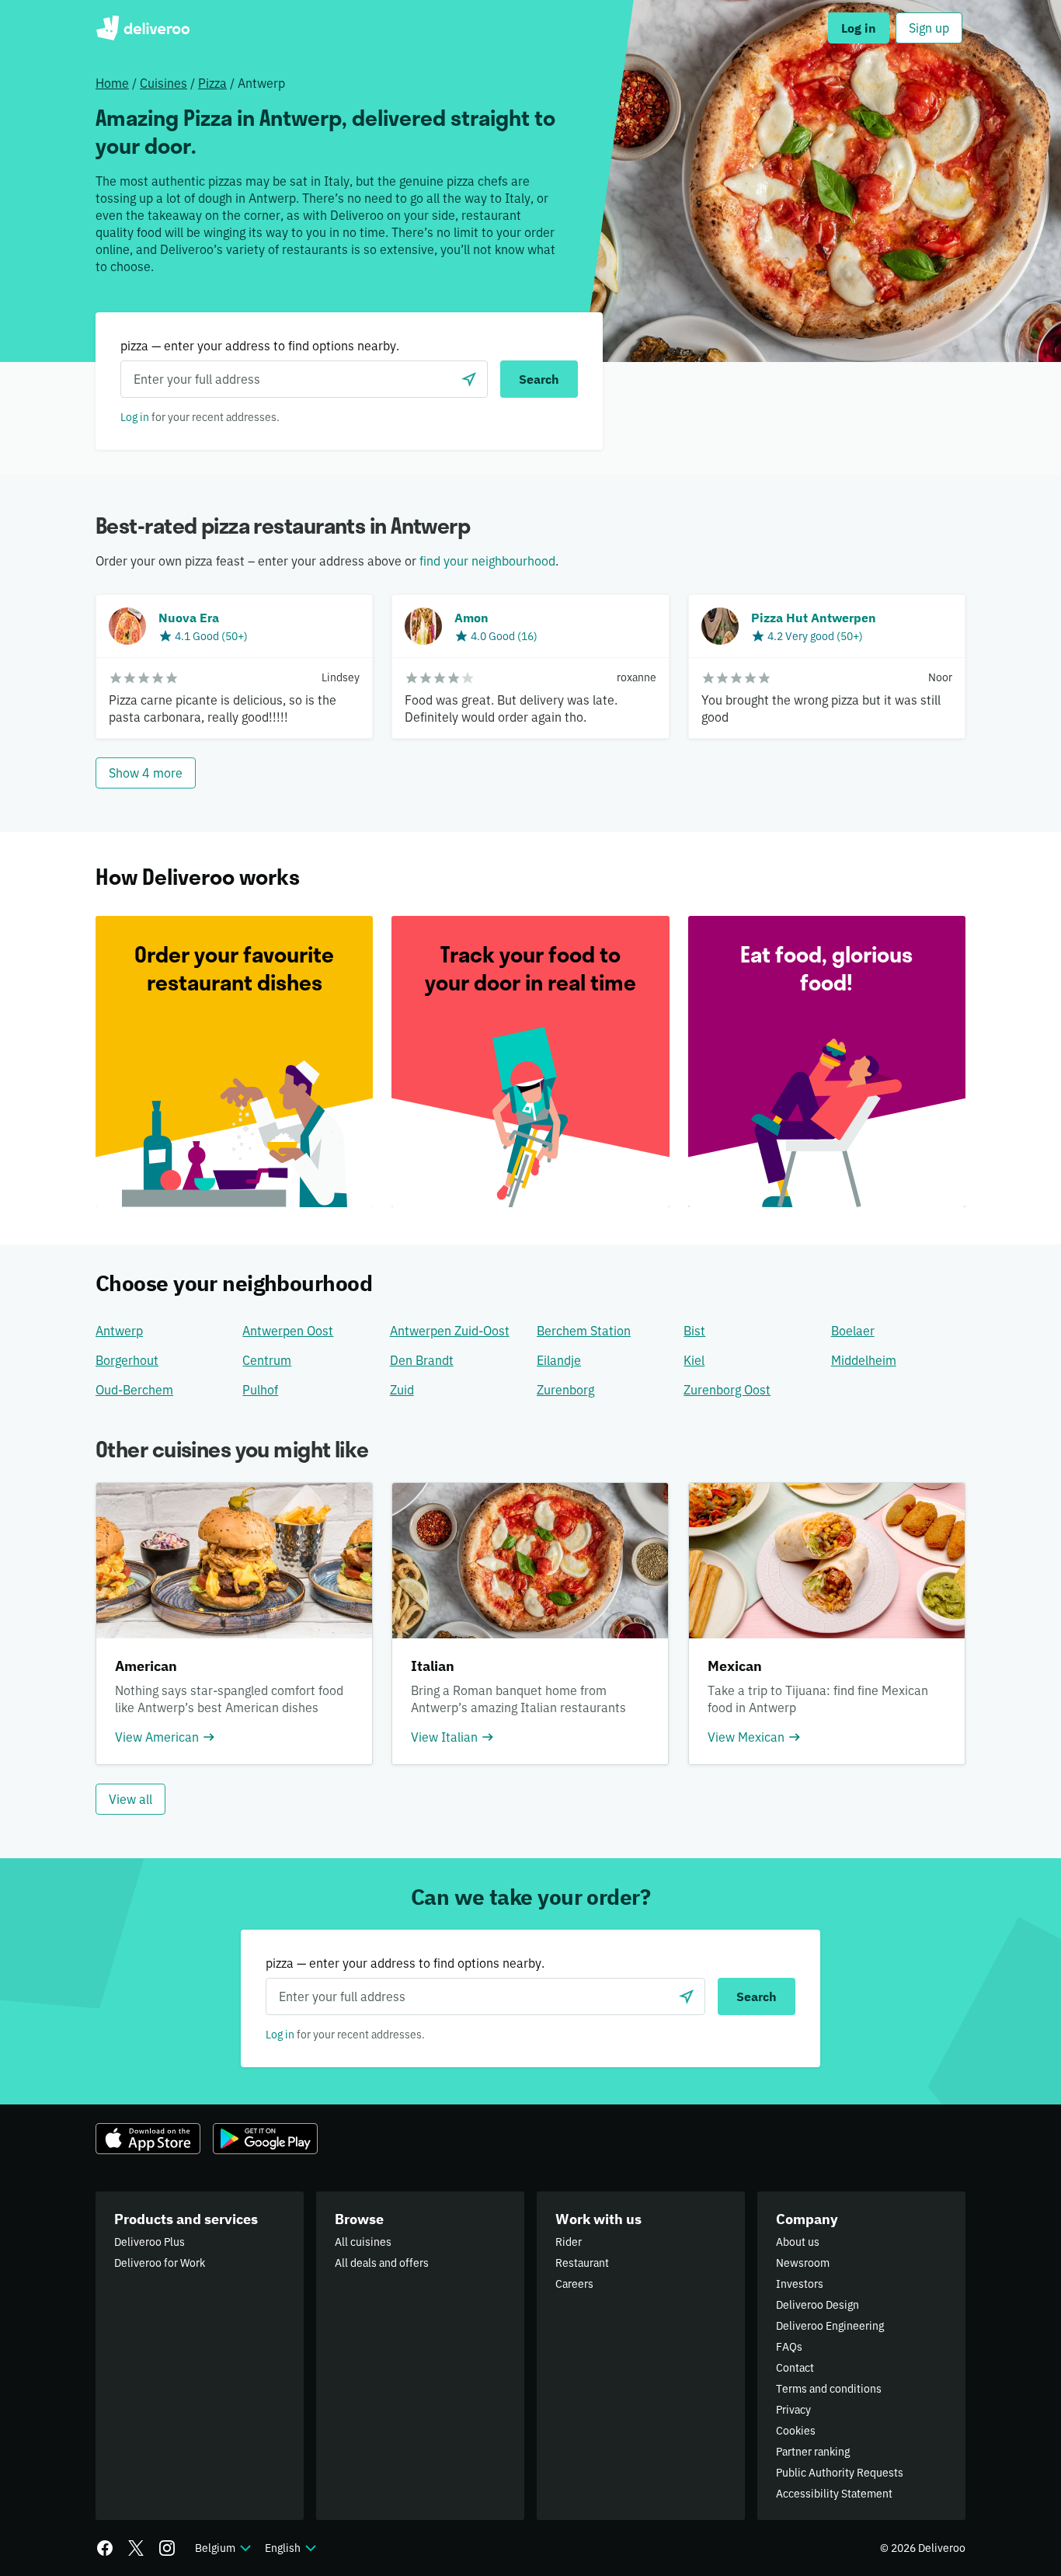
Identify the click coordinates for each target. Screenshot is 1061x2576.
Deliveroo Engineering (830, 2326)
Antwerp (119, 1331)
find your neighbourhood (487, 561)
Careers (574, 2284)
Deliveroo (143, 28)
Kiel (694, 1360)
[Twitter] (136, 2548)
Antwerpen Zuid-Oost (450, 1331)
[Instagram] (167, 2548)
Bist (694, 1331)
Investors (800, 2284)
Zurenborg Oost (727, 1390)
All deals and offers (382, 2263)
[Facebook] (105, 2548)
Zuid (402, 1390)
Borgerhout (127, 1360)
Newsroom (803, 2263)
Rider (569, 2242)
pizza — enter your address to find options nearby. (260, 346)
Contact (795, 2368)
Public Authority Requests (840, 2473)
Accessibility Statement (834, 2494)
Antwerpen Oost (288, 1331)
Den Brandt (422, 1360)
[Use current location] (469, 379)
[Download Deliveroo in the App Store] (148, 2139)
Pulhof (260, 1390)
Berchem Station (584, 1331)
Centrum (267, 1360)
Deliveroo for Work (160, 2263)
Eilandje (559, 1360)
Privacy (793, 2410)
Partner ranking (813, 2452)
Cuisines (163, 83)
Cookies (796, 2431)
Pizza (212, 83)
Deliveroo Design (817, 2305)
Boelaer (853, 1331)
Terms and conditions (829, 2389)
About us (798, 2242)
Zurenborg (565, 1390)
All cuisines (363, 2242)
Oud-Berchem (134, 1390)
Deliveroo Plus (150, 2242)
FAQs (789, 2347)
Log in (135, 417)
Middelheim (864, 1360)
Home (112, 83)
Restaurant (582, 2263)
